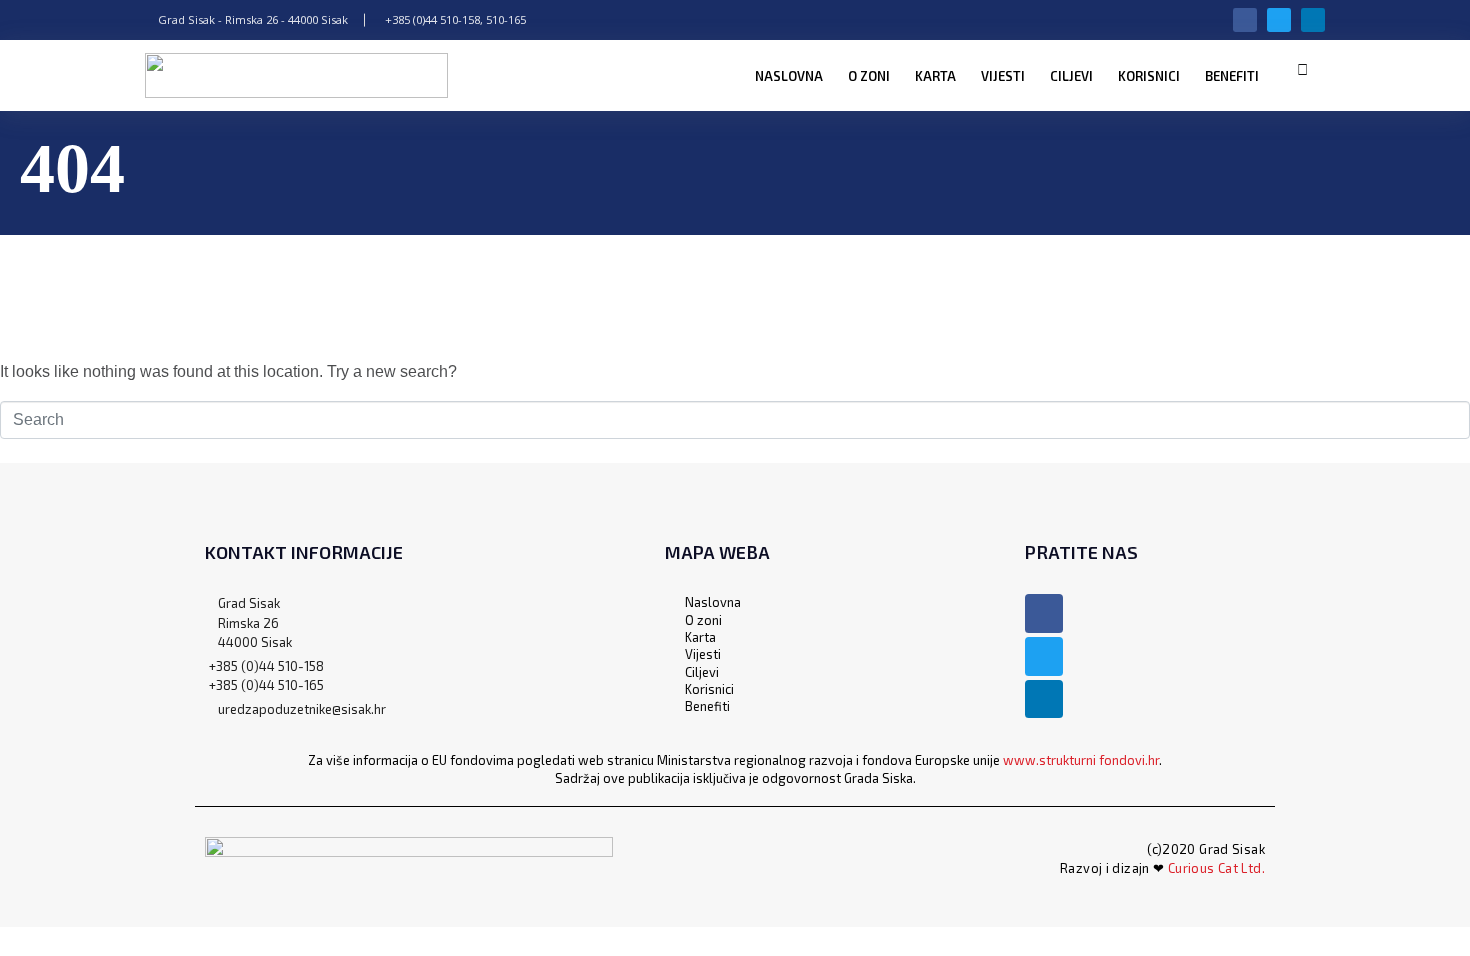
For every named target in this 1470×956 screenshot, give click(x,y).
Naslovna (789, 76)
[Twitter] (1279, 20)
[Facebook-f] (1245, 20)
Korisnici (1149, 76)
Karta (935, 76)
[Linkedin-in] (1313, 20)
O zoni (869, 76)
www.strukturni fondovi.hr (1081, 760)
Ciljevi (1071, 76)
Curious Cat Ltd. (1216, 868)
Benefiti (1232, 76)
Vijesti (1003, 76)
